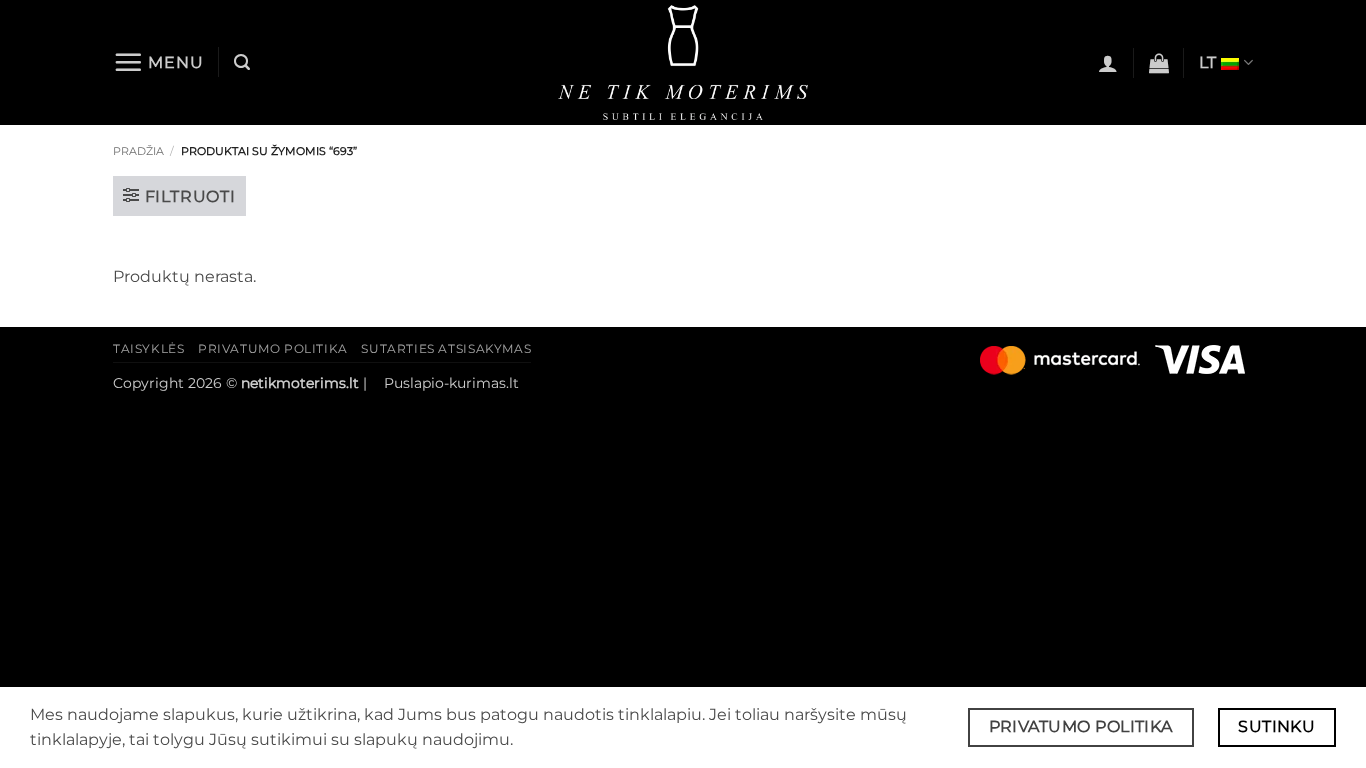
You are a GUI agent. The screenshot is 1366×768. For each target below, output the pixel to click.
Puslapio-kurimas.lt (451, 383)
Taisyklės (149, 348)
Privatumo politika (273, 348)
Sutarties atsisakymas (446, 348)
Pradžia (138, 151)
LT (1208, 62)
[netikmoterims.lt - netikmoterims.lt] (683, 62)
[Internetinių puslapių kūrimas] (377, 383)
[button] (158, 62)
